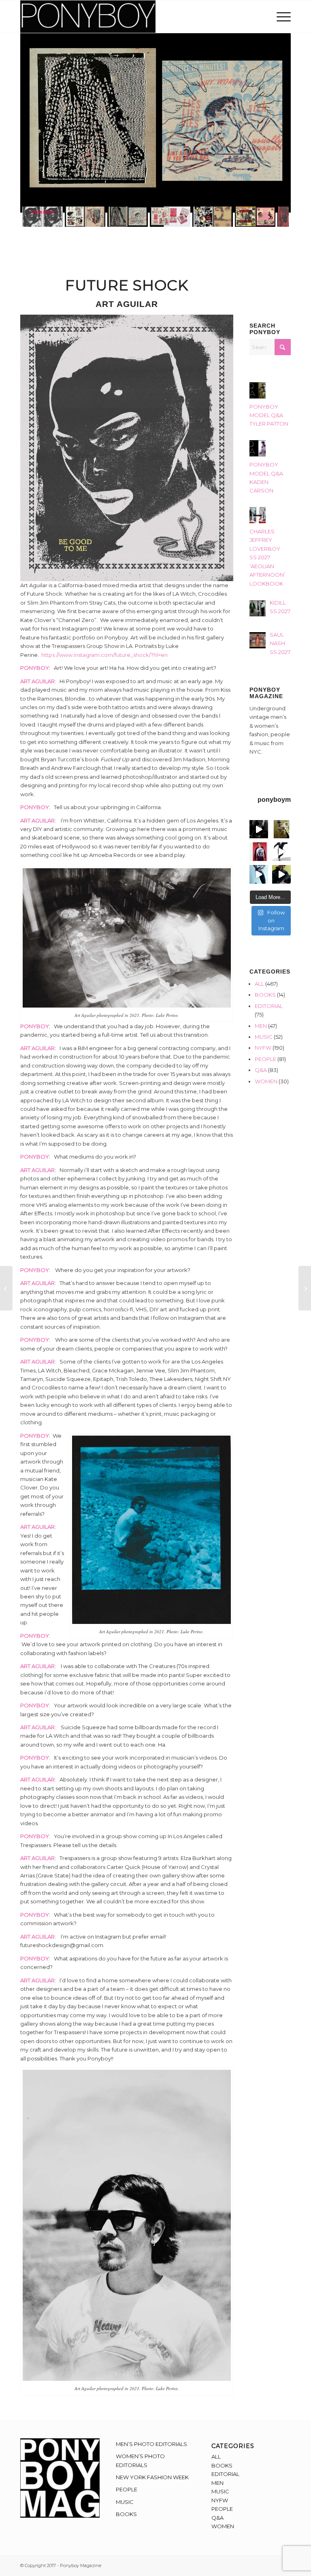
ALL (259, 984)
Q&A (261, 1070)
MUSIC (264, 1037)
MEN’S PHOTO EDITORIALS (151, 2444)
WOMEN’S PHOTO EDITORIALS (140, 2460)
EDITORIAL (269, 1006)
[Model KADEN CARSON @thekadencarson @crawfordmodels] (259, 874)
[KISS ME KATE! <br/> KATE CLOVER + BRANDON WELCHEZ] (305, 1288)
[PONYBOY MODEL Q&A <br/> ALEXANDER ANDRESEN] (6, 1288)
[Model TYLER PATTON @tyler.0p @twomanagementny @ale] (259, 829)
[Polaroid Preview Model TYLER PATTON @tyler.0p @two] (259, 852)
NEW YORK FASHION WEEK (152, 2477)
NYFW (263, 1048)
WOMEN (266, 1081)
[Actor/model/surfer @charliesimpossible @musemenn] (281, 852)
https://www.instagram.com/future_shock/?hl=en (104, 655)
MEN (261, 1026)
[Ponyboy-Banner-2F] (88, 17)
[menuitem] (282, 17)
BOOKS (265, 995)
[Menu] (282, 17)
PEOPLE (265, 1059)
